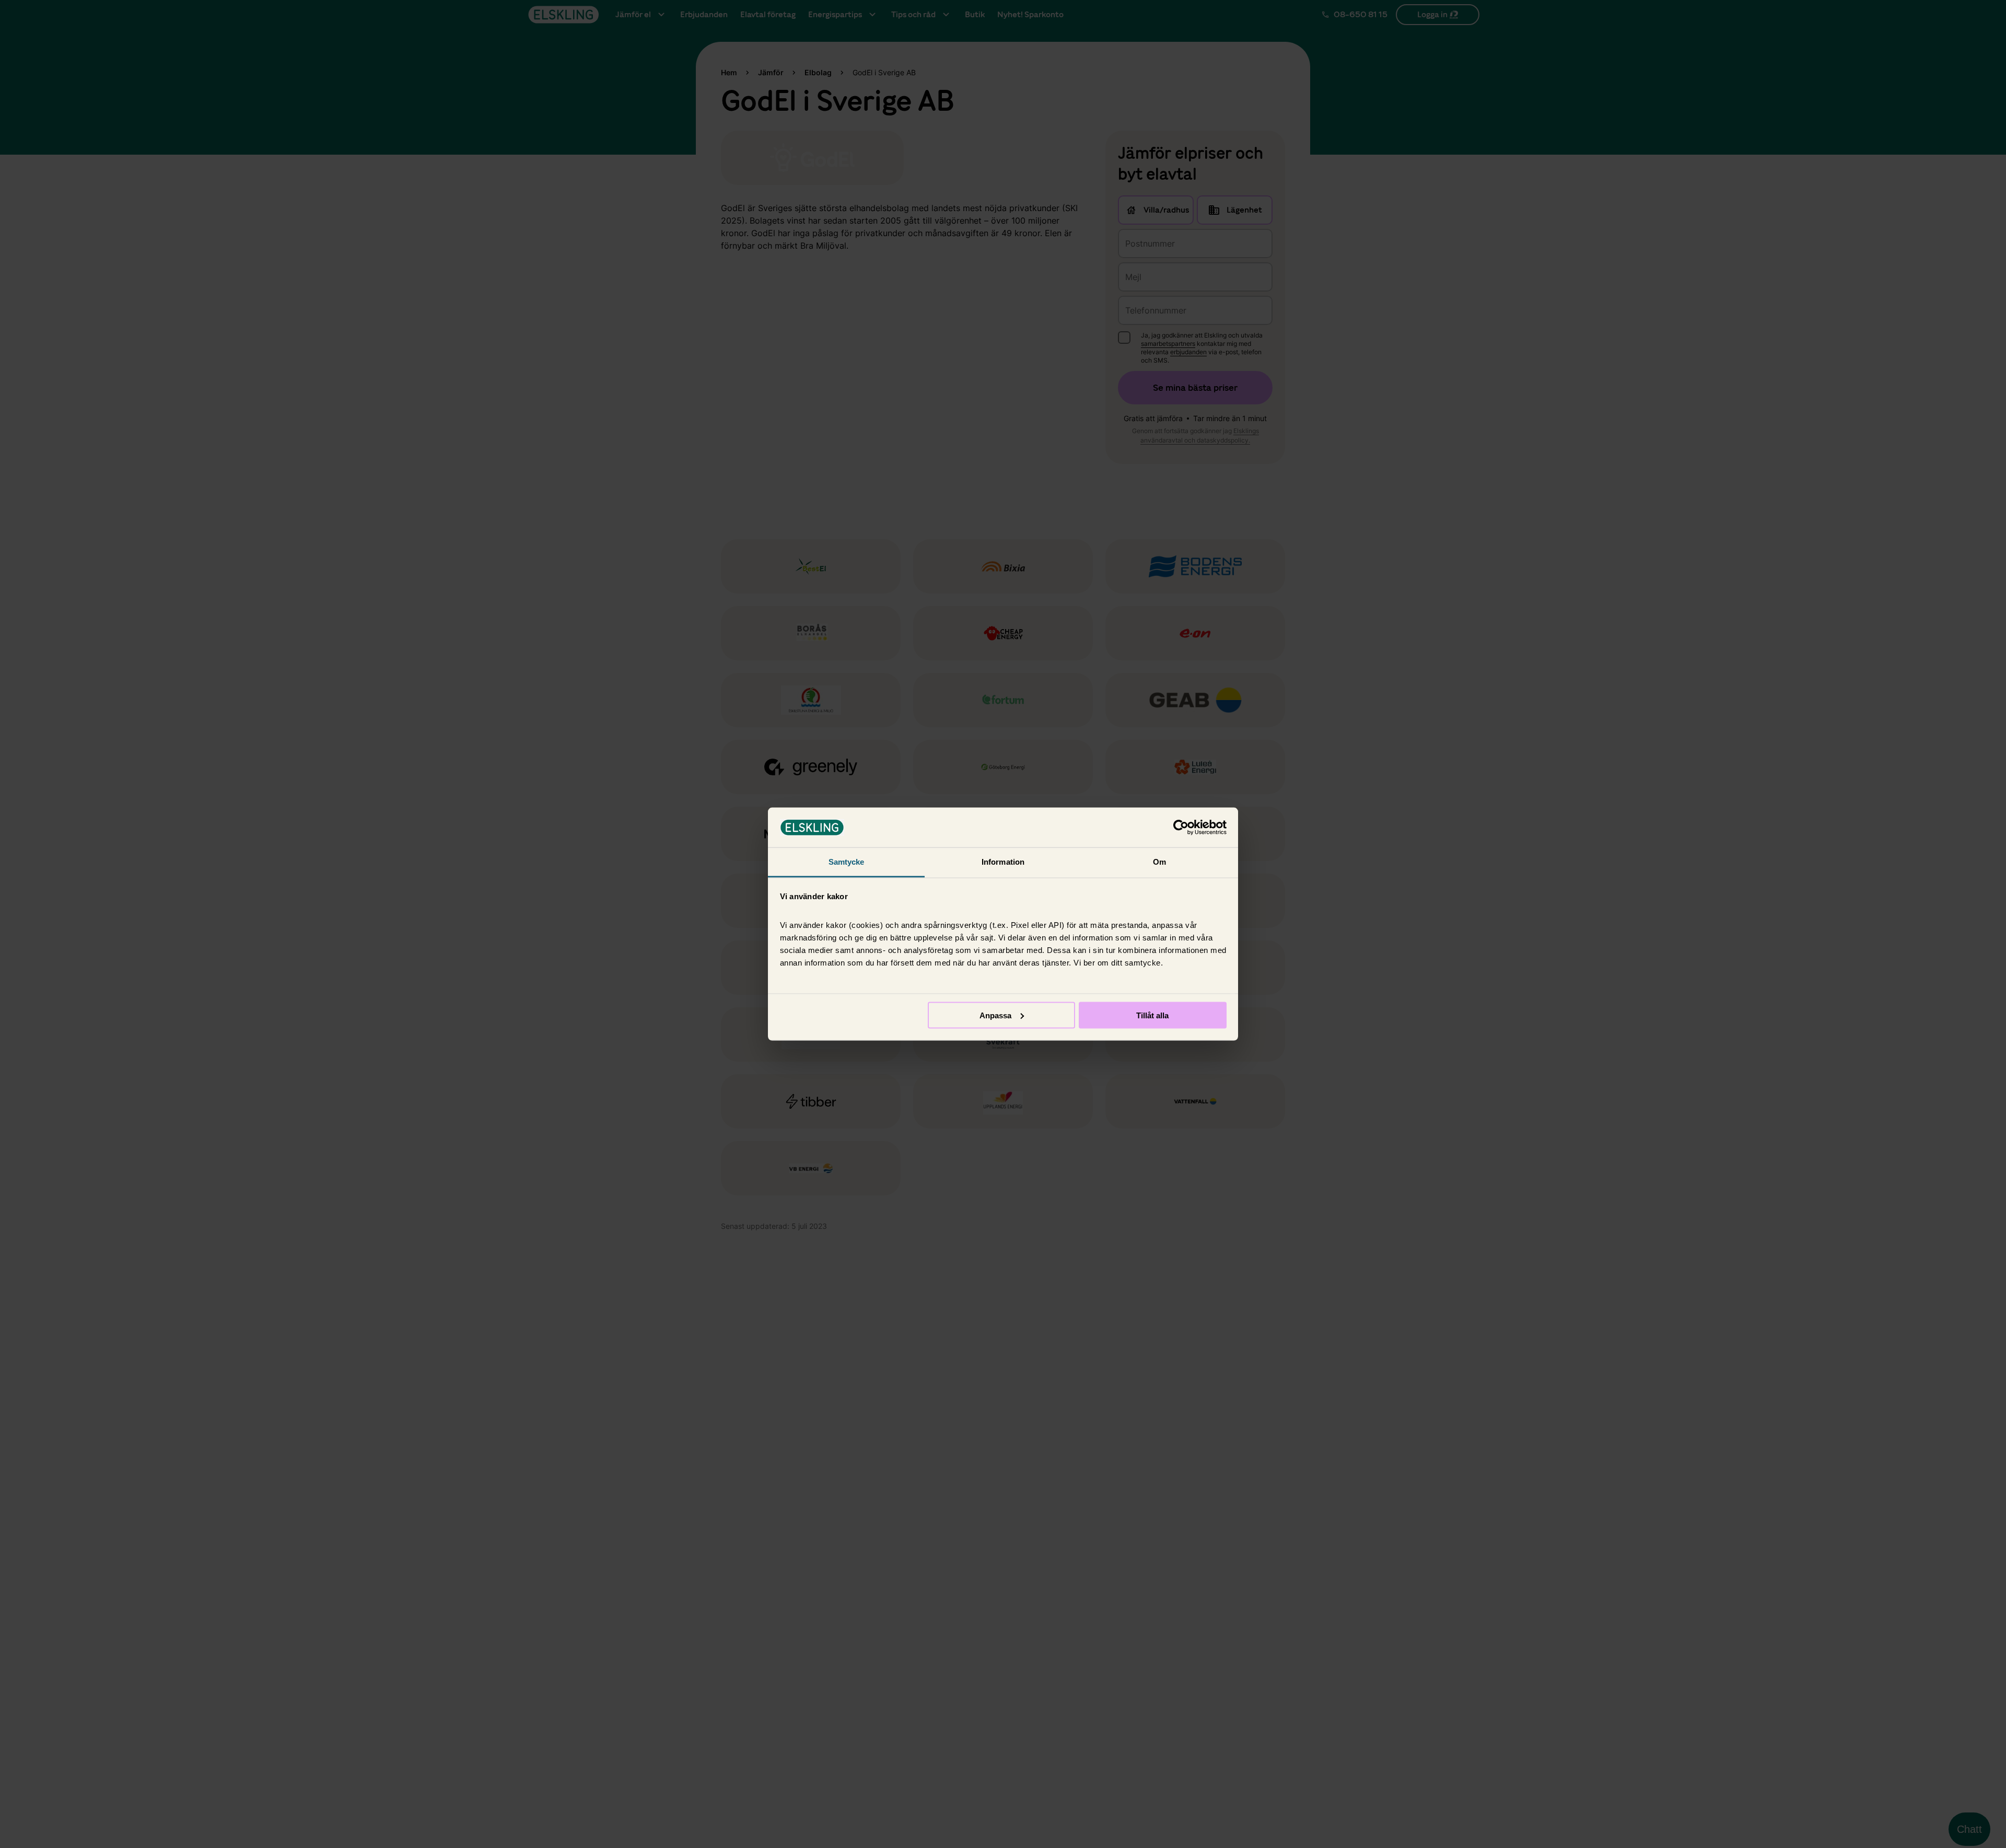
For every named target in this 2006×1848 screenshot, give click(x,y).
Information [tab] (1003, 862)
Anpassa (995, 1015)
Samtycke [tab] (847, 862)
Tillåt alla (1152, 1015)
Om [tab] (1159, 862)
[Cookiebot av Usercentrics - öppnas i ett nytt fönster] (1181, 828)
